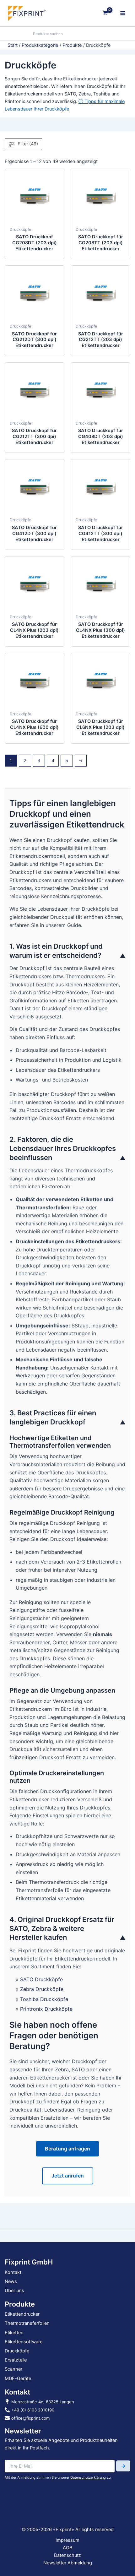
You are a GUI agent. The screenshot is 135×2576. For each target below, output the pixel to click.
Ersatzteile (16, 2360)
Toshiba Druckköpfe (44, 1999)
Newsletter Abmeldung (68, 2563)
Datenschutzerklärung (88, 2477)
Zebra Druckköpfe (42, 1989)
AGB (67, 2548)
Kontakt (13, 2272)
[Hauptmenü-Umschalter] (123, 13)
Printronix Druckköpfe (46, 2009)
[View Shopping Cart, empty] (105, 13)
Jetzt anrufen (68, 2176)
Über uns (14, 2291)
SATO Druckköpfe (41, 1979)
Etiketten (14, 2333)
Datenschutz (67, 2555)
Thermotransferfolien (27, 2323)
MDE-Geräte (18, 2378)
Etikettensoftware (24, 2342)
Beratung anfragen (67, 2149)
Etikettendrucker (22, 2314)
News (11, 2281)
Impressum (67, 2540)
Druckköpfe (20, 229)
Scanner (13, 2369)
